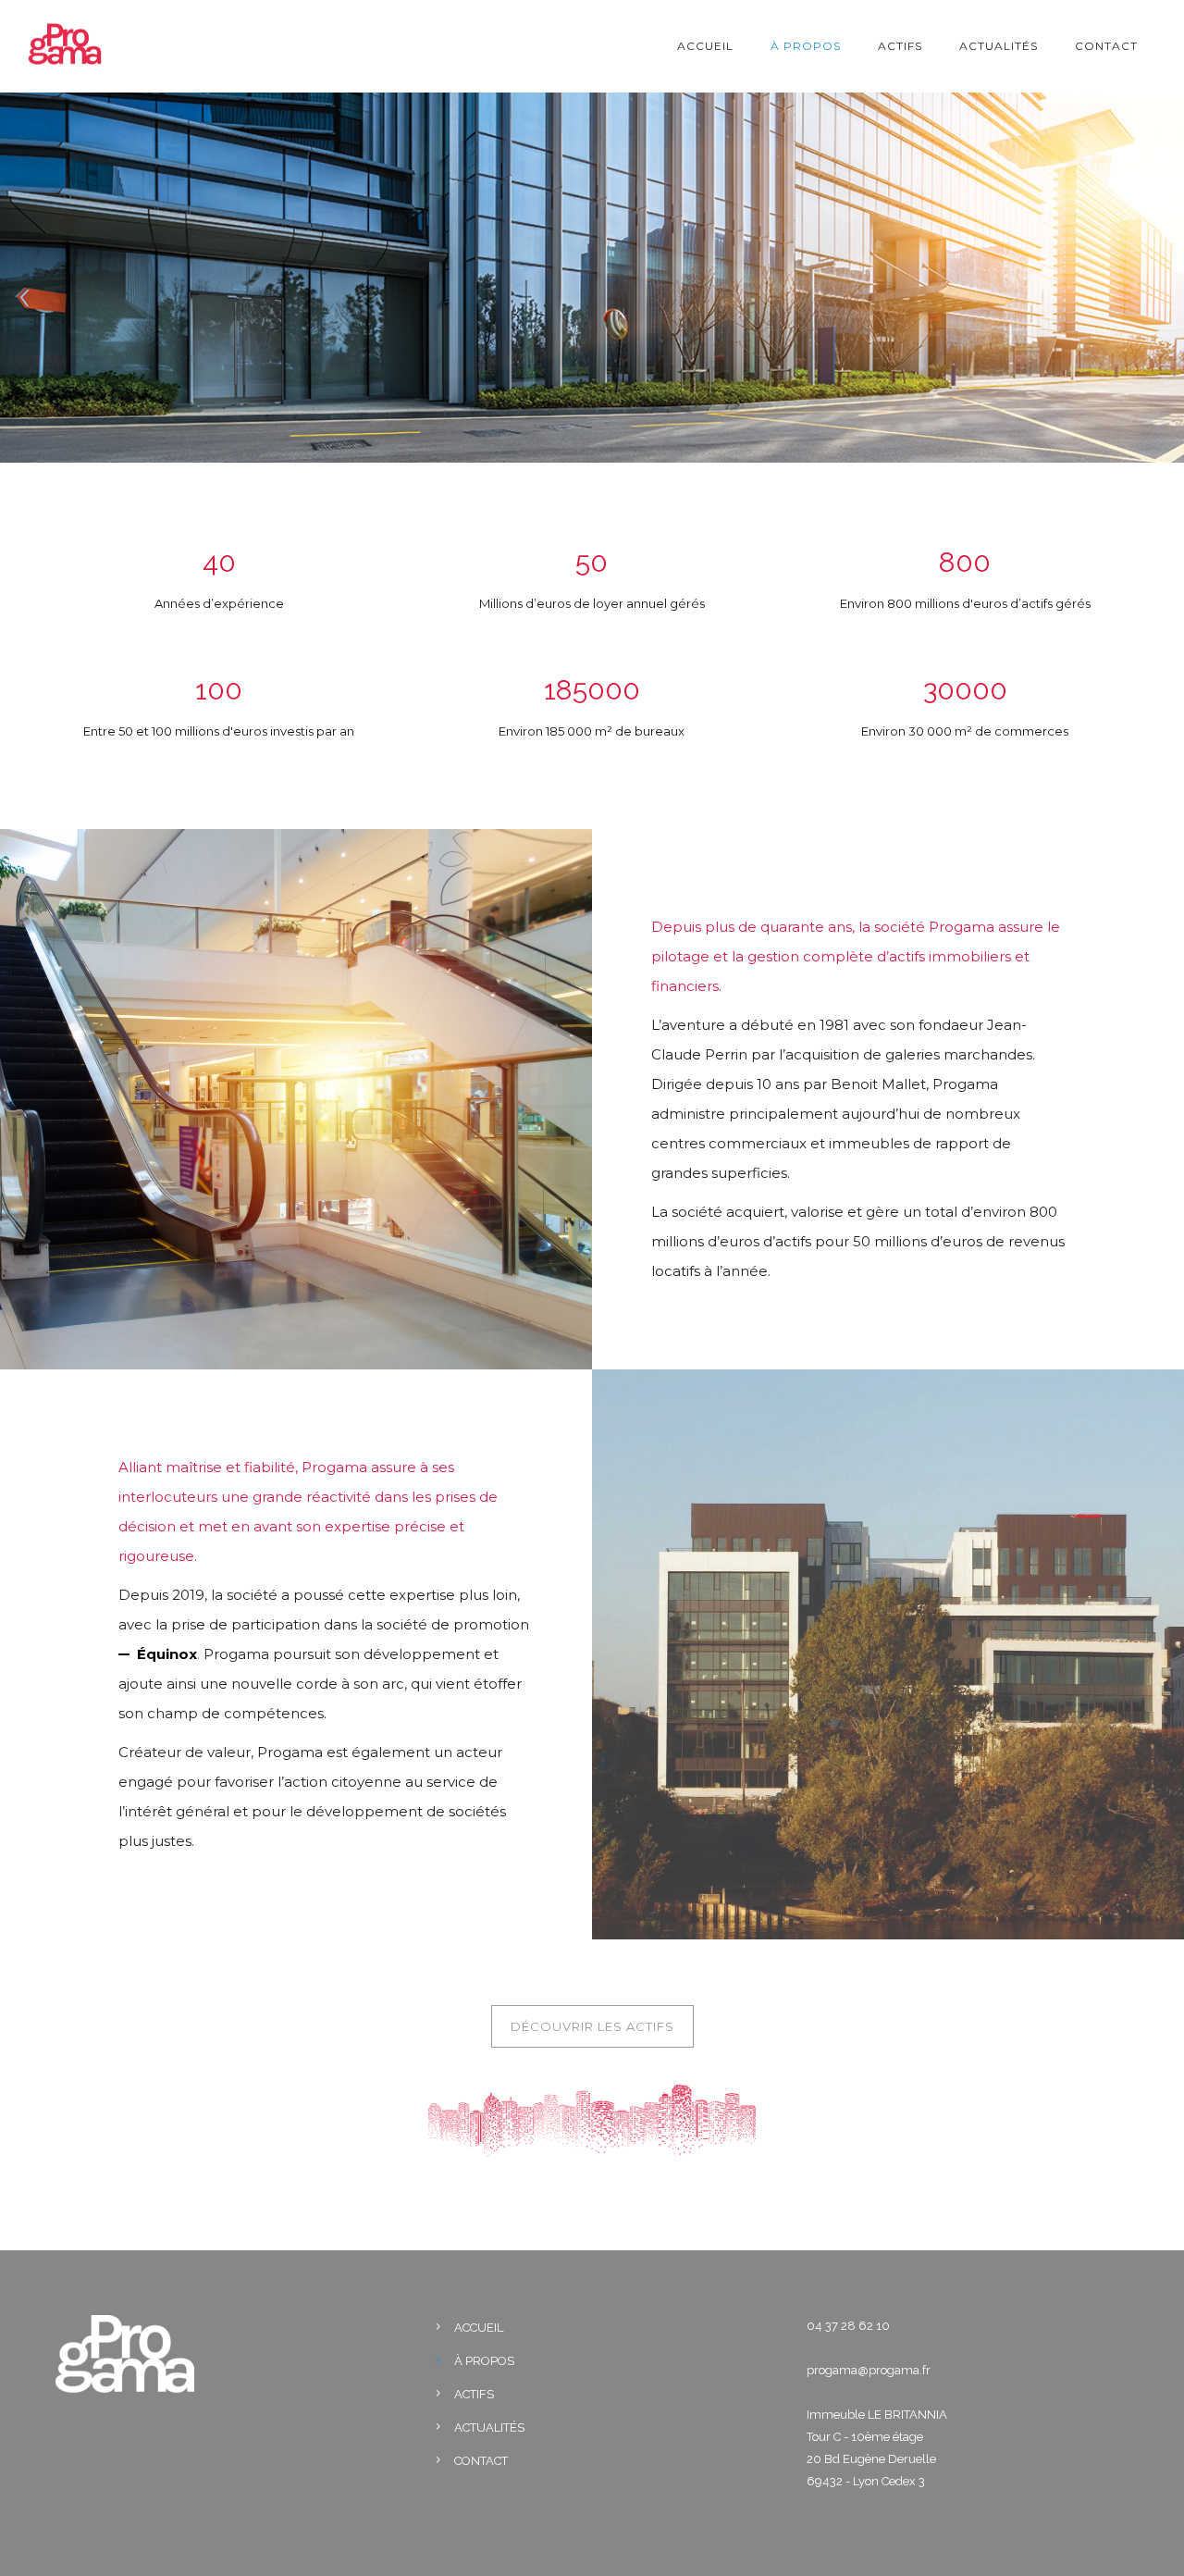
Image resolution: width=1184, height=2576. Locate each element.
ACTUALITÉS (999, 46)
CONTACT (1106, 46)
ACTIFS (900, 46)
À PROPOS (806, 46)
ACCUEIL (705, 46)
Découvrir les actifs (592, 2026)
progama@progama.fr (869, 2370)
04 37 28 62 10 (848, 2326)
